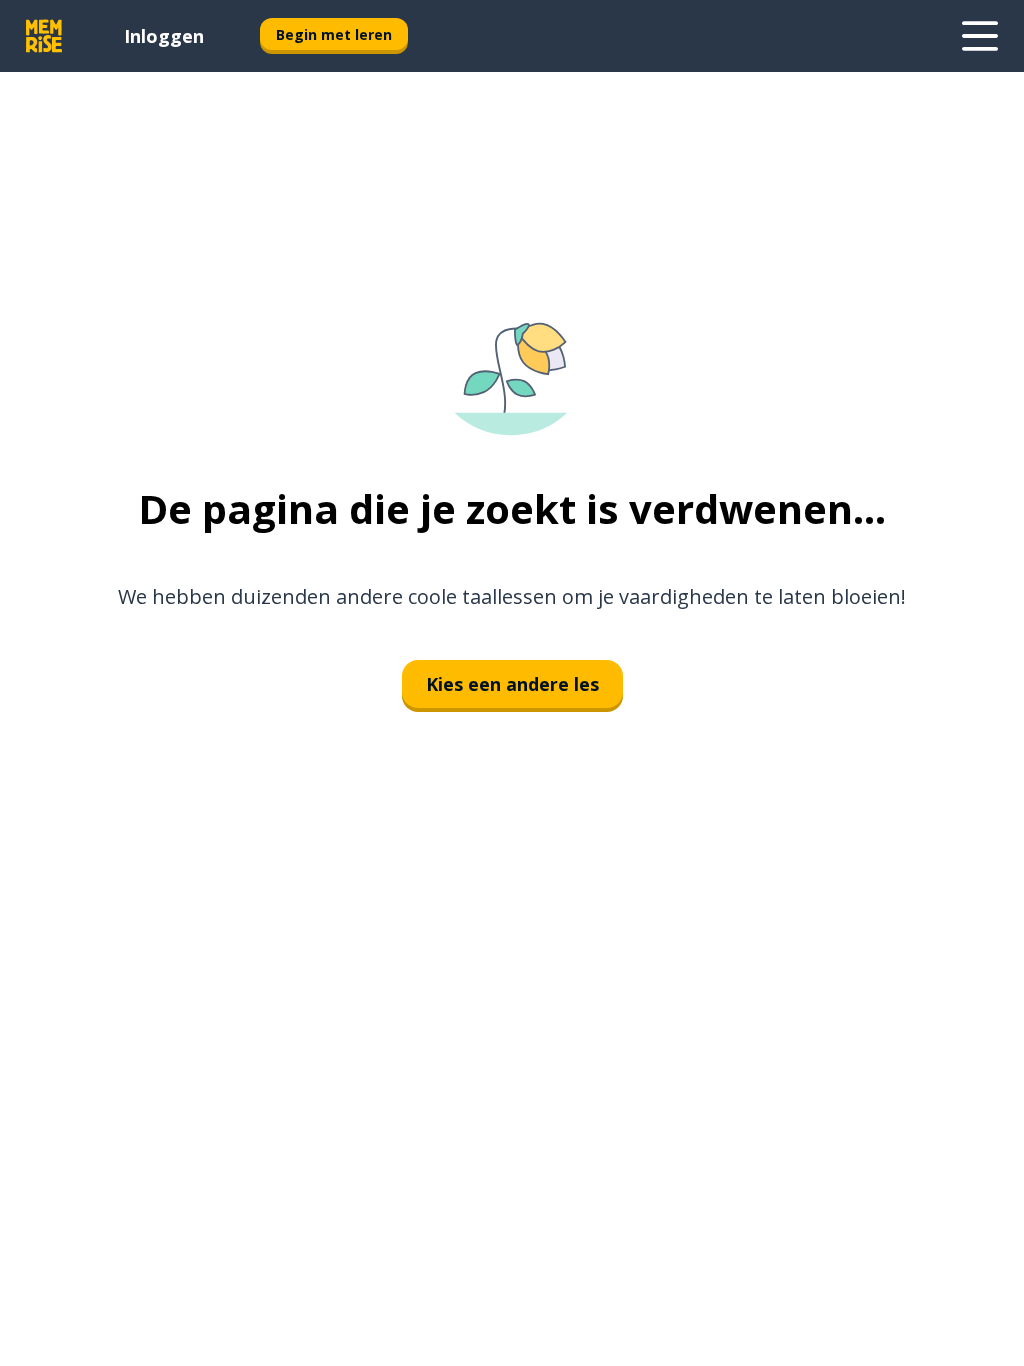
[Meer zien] (980, 36)
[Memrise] (44, 36)
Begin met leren (334, 34)
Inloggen (164, 36)
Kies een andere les (512, 684)
